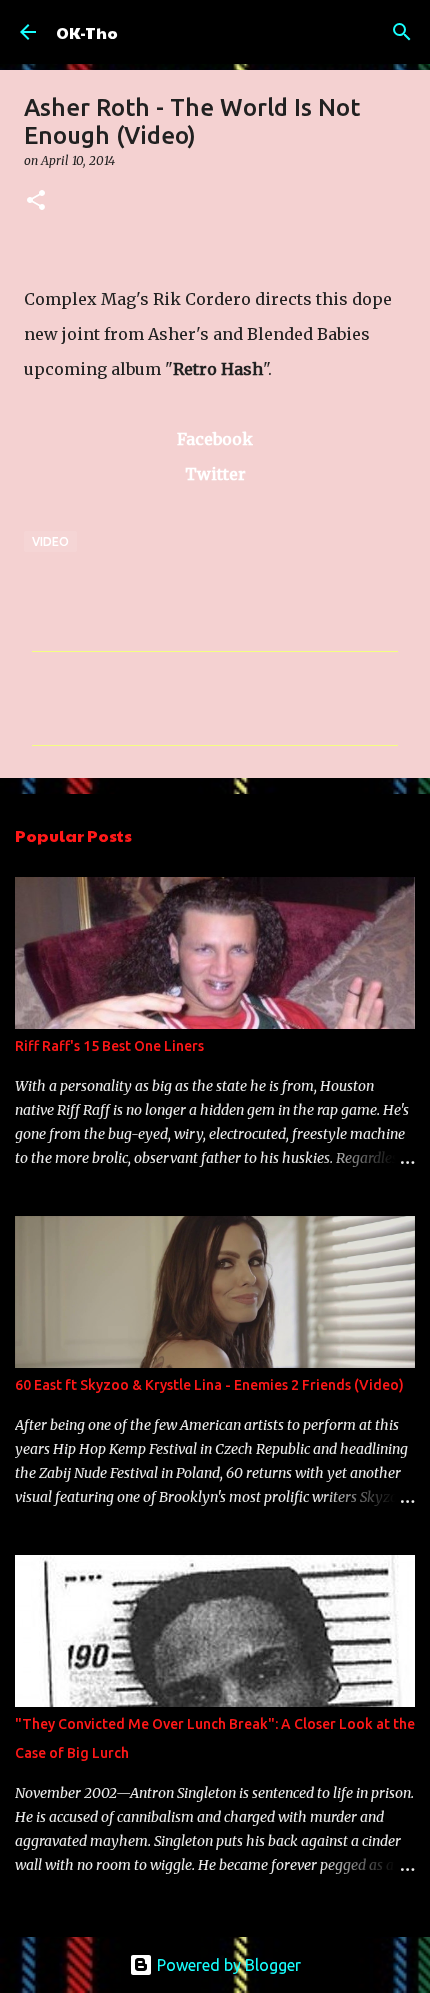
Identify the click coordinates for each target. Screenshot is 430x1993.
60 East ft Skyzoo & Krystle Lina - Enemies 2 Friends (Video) (209, 1385)
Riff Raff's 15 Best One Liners (109, 1046)
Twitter (215, 474)
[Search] (402, 32)
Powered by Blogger (227, 1965)
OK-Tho (87, 32)
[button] (36, 201)
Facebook (215, 439)
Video (50, 541)
